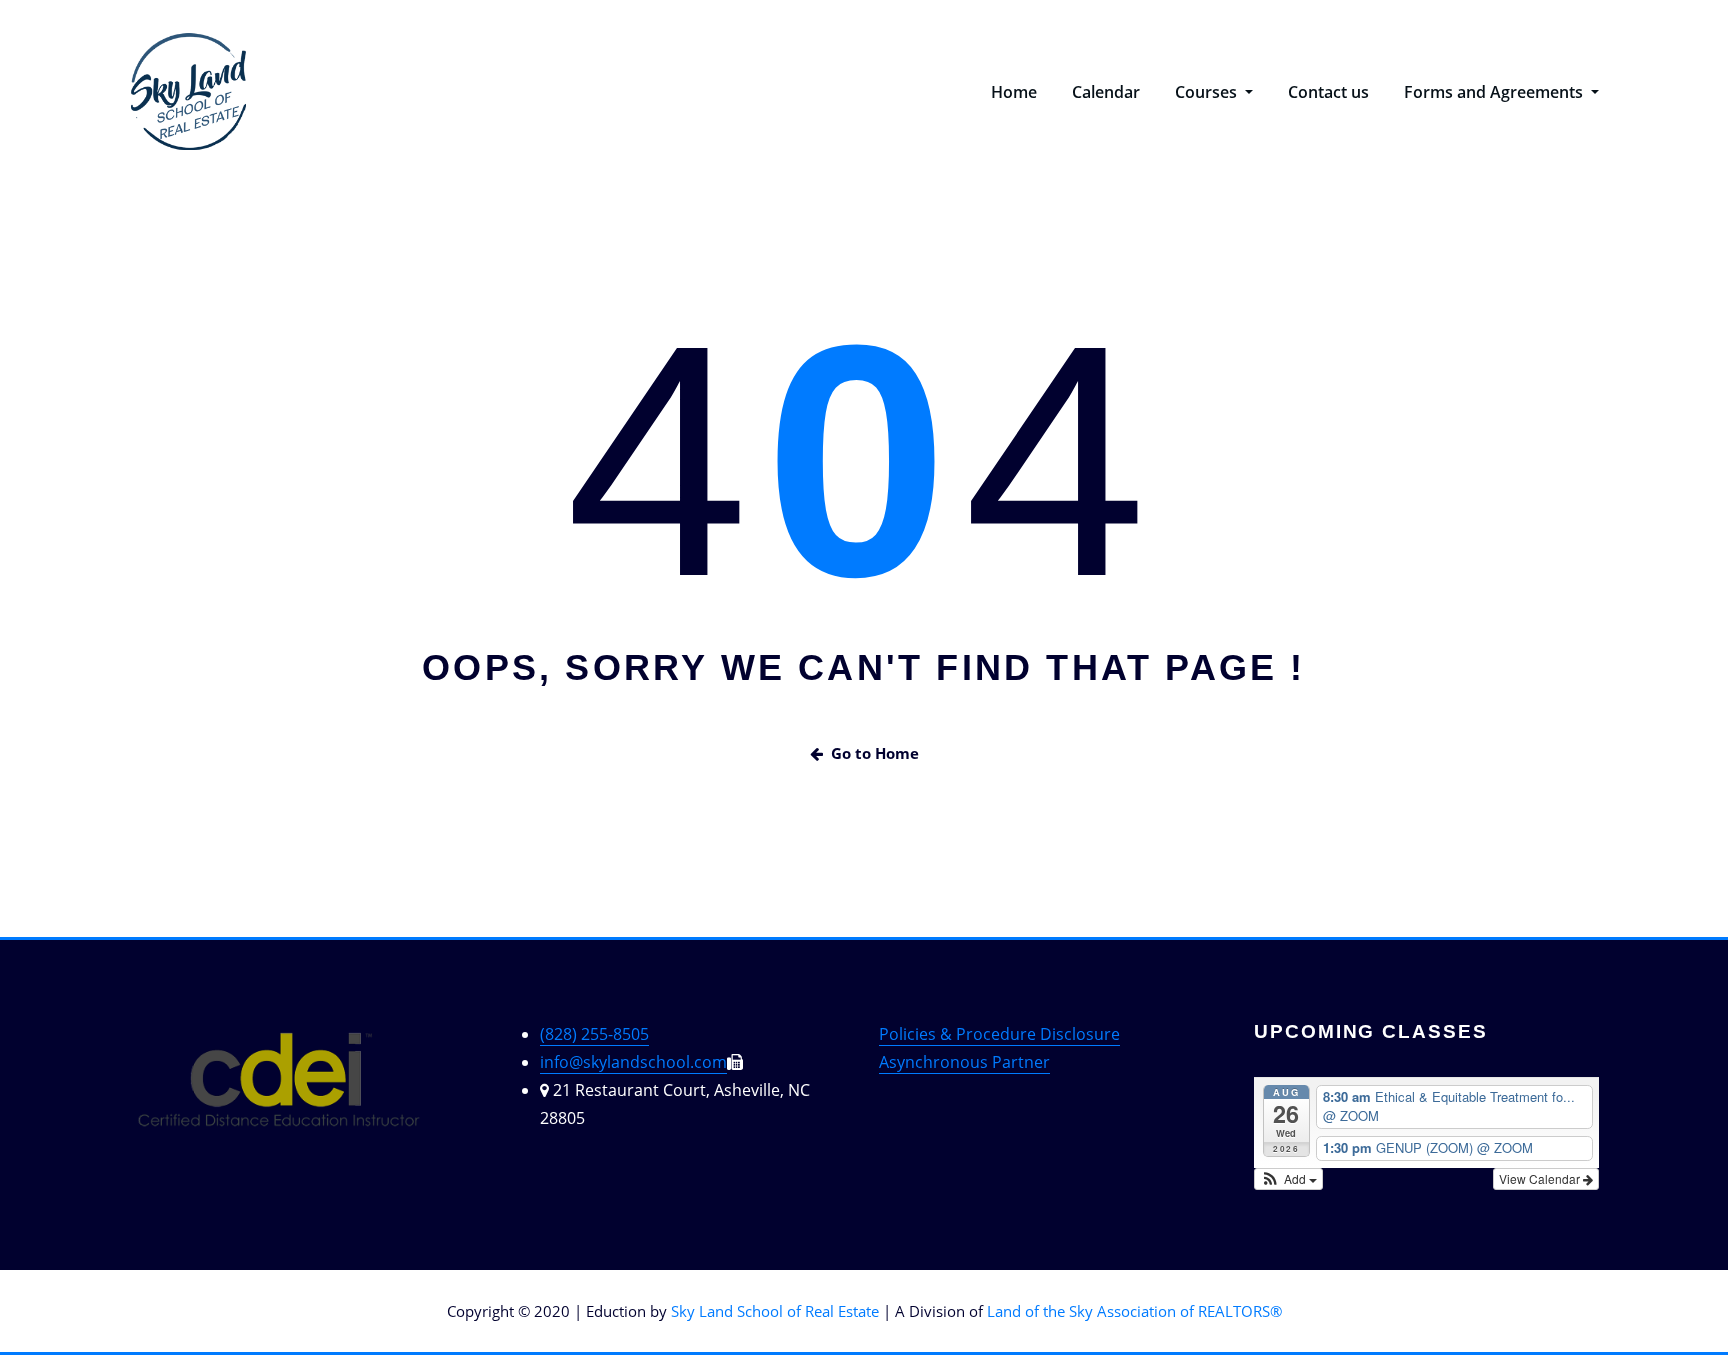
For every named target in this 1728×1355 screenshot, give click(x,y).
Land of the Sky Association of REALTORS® (1134, 1311)
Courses (1208, 92)
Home (1014, 92)
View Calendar (1541, 1178)
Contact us (1328, 92)
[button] (1288, 1179)
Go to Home (875, 753)
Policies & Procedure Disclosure (999, 1034)
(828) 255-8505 (594, 1034)
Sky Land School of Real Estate (775, 1311)
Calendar (1106, 92)
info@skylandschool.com (633, 1062)
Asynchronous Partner (964, 1062)
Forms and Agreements (1495, 92)
